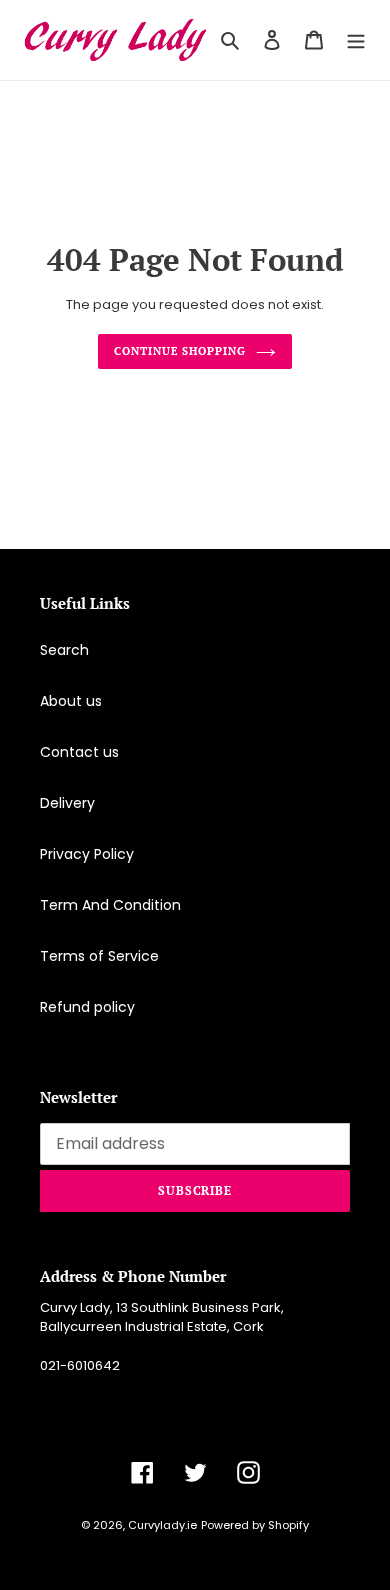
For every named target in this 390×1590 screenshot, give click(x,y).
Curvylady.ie (162, 1525)
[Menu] (356, 39)
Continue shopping (179, 350)
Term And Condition (110, 905)
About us (71, 701)
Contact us (79, 752)
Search (64, 650)
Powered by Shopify (255, 1525)
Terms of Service (99, 956)
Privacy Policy (87, 854)
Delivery (67, 803)
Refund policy (87, 1007)
